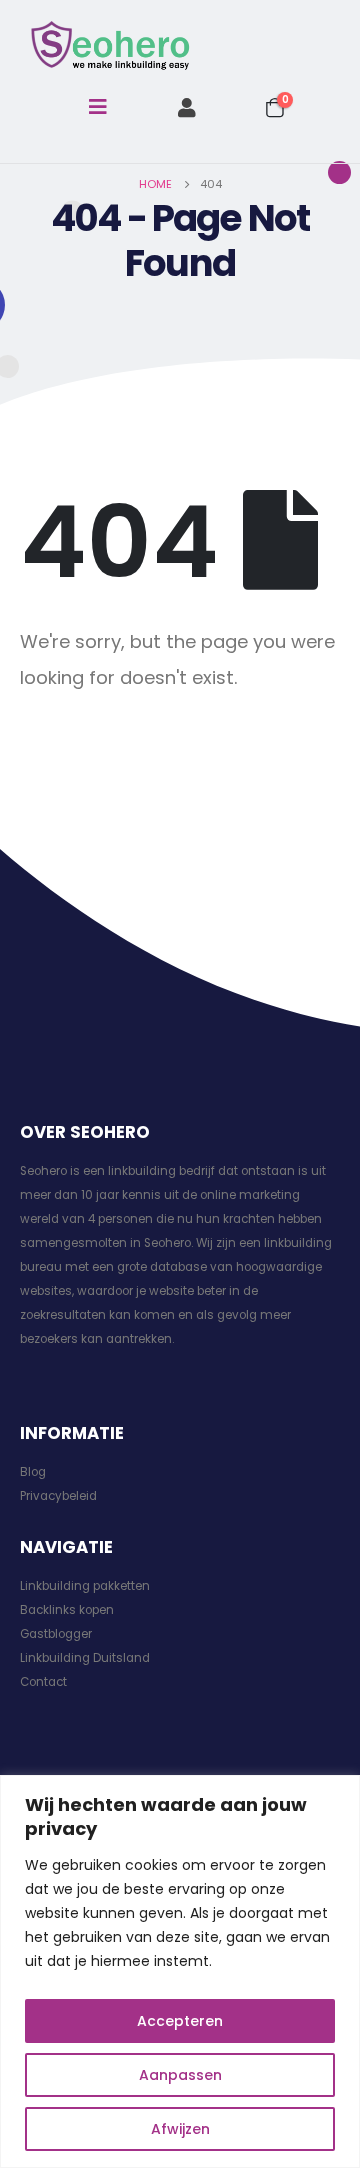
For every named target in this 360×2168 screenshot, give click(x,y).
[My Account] (187, 108)
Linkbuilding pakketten (85, 1586)
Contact (43, 1682)
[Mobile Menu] (98, 107)
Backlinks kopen (67, 1610)
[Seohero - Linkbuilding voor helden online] (110, 46)
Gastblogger (56, 1634)
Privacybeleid (58, 1496)
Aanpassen (180, 2075)
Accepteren (180, 2021)
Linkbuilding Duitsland (85, 1658)
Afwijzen (180, 2129)
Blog (33, 1472)
